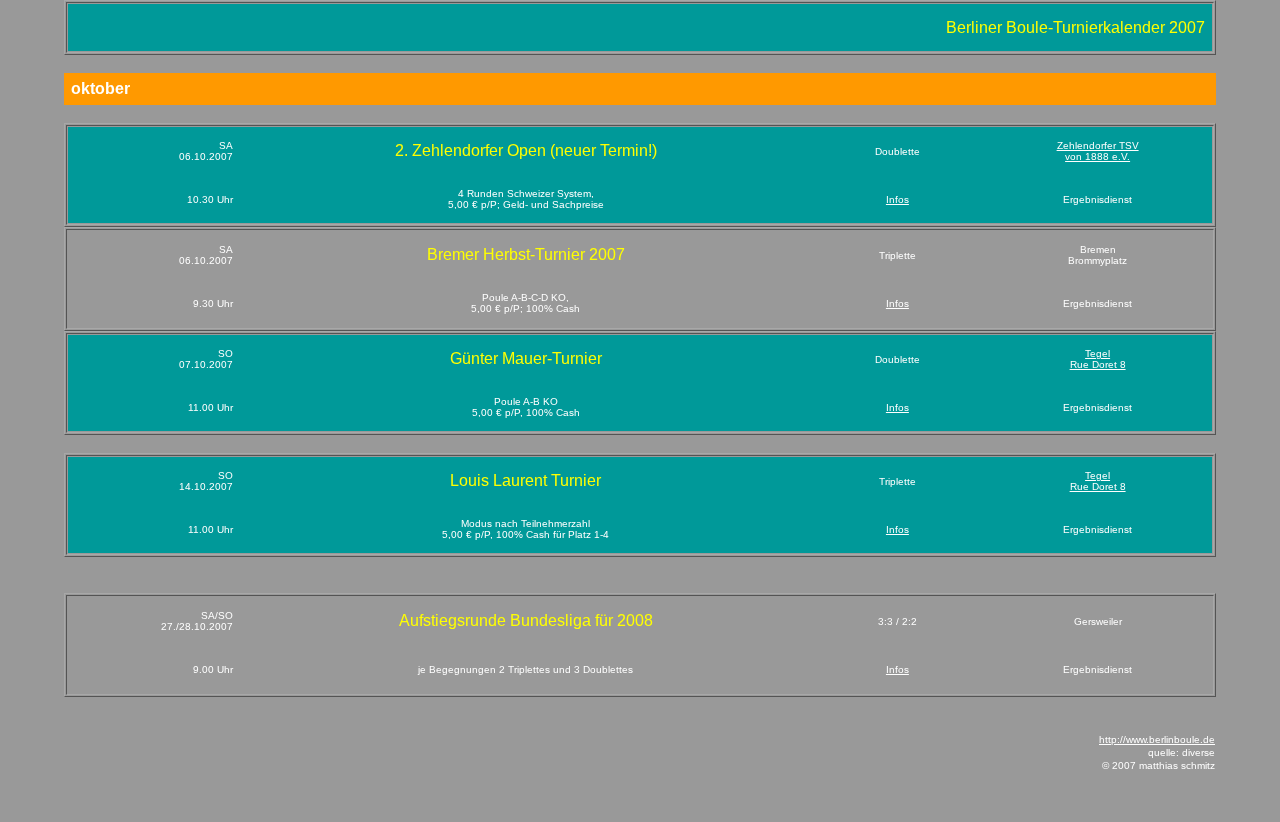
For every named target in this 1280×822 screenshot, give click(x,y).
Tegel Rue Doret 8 (1098, 359)
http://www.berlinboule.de (1157, 739)
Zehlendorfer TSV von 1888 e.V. (1098, 151)
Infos (897, 199)
